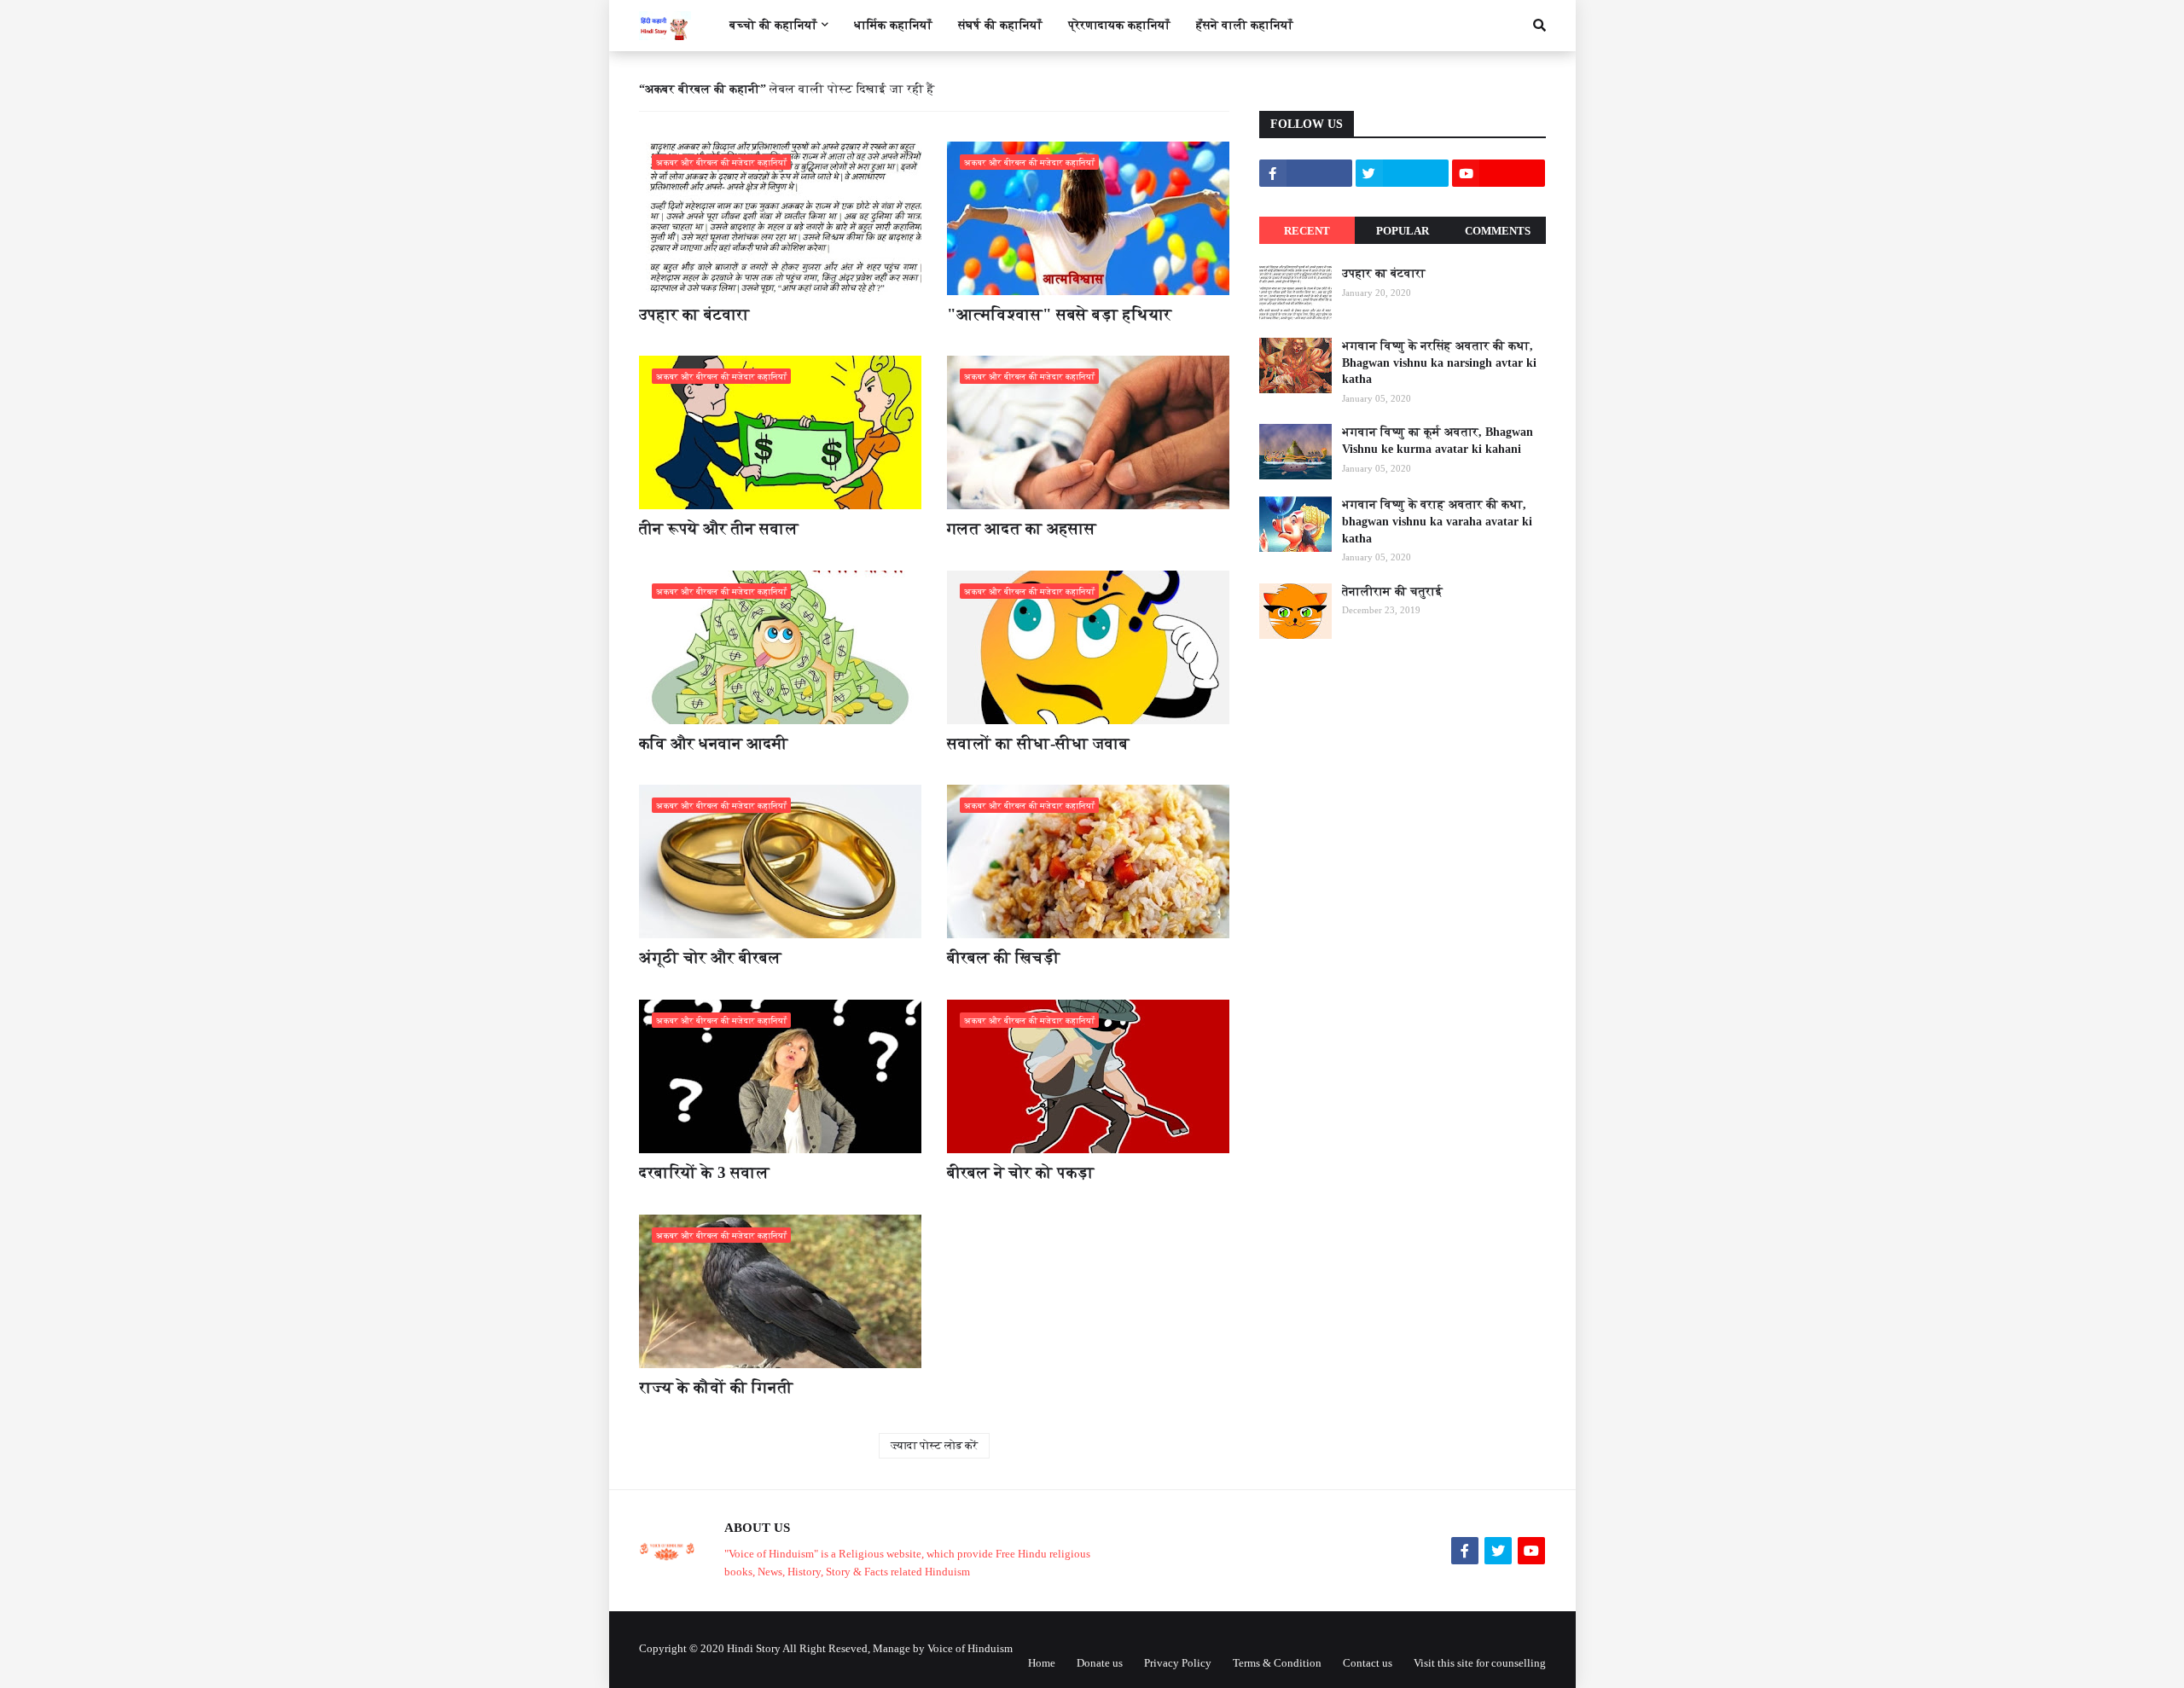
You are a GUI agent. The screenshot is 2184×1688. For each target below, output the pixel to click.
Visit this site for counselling (1480, 1663)
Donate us (1100, 1663)
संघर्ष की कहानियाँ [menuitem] (1000, 25)
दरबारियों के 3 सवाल (704, 1172)
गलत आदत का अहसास (1022, 528)
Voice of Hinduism (970, 1648)
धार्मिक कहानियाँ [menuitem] (893, 25)
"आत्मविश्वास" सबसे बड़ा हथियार (1059, 314)
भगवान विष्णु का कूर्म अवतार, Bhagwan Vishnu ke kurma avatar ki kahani (1438, 441)
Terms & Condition (1277, 1663)
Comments (1498, 231)
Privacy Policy (1178, 1663)
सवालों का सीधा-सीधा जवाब (1038, 743)
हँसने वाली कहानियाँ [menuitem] (1245, 25)
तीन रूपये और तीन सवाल (719, 528)
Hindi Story (754, 1648)
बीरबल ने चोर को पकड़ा (1021, 1172)
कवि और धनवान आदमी (714, 743)
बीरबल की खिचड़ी (1004, 957)
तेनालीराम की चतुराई (1392, 592)
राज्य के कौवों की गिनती (716, 1387)
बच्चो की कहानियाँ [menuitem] (773, 25)
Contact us (1368, 1663)
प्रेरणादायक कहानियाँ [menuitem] (1119, 25)
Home (1042, 1663)
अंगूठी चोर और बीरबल (710, 957)
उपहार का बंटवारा (694, 314)
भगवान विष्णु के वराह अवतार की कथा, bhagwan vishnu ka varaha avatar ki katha (1437, 521)
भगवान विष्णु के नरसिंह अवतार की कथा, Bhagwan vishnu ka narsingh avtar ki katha (1439, 363)
